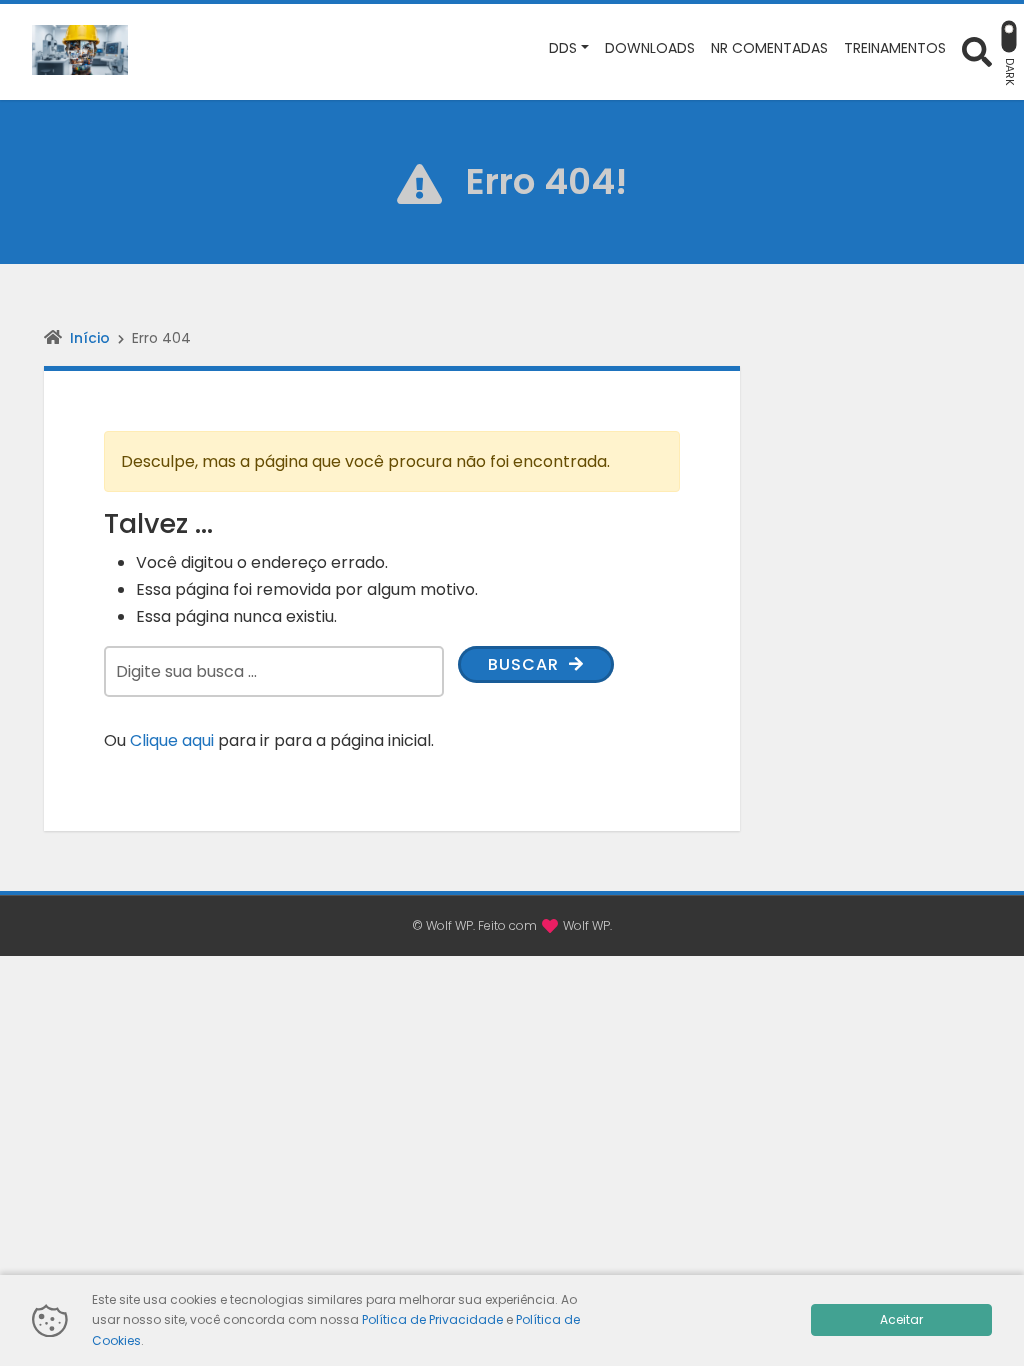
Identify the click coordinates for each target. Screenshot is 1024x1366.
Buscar (526, 664)
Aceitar (901, 1319)
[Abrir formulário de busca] (977, 50)
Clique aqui (172, 740)
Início (90, 338)
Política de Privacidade (432, 1319)
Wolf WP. (587, 925)
